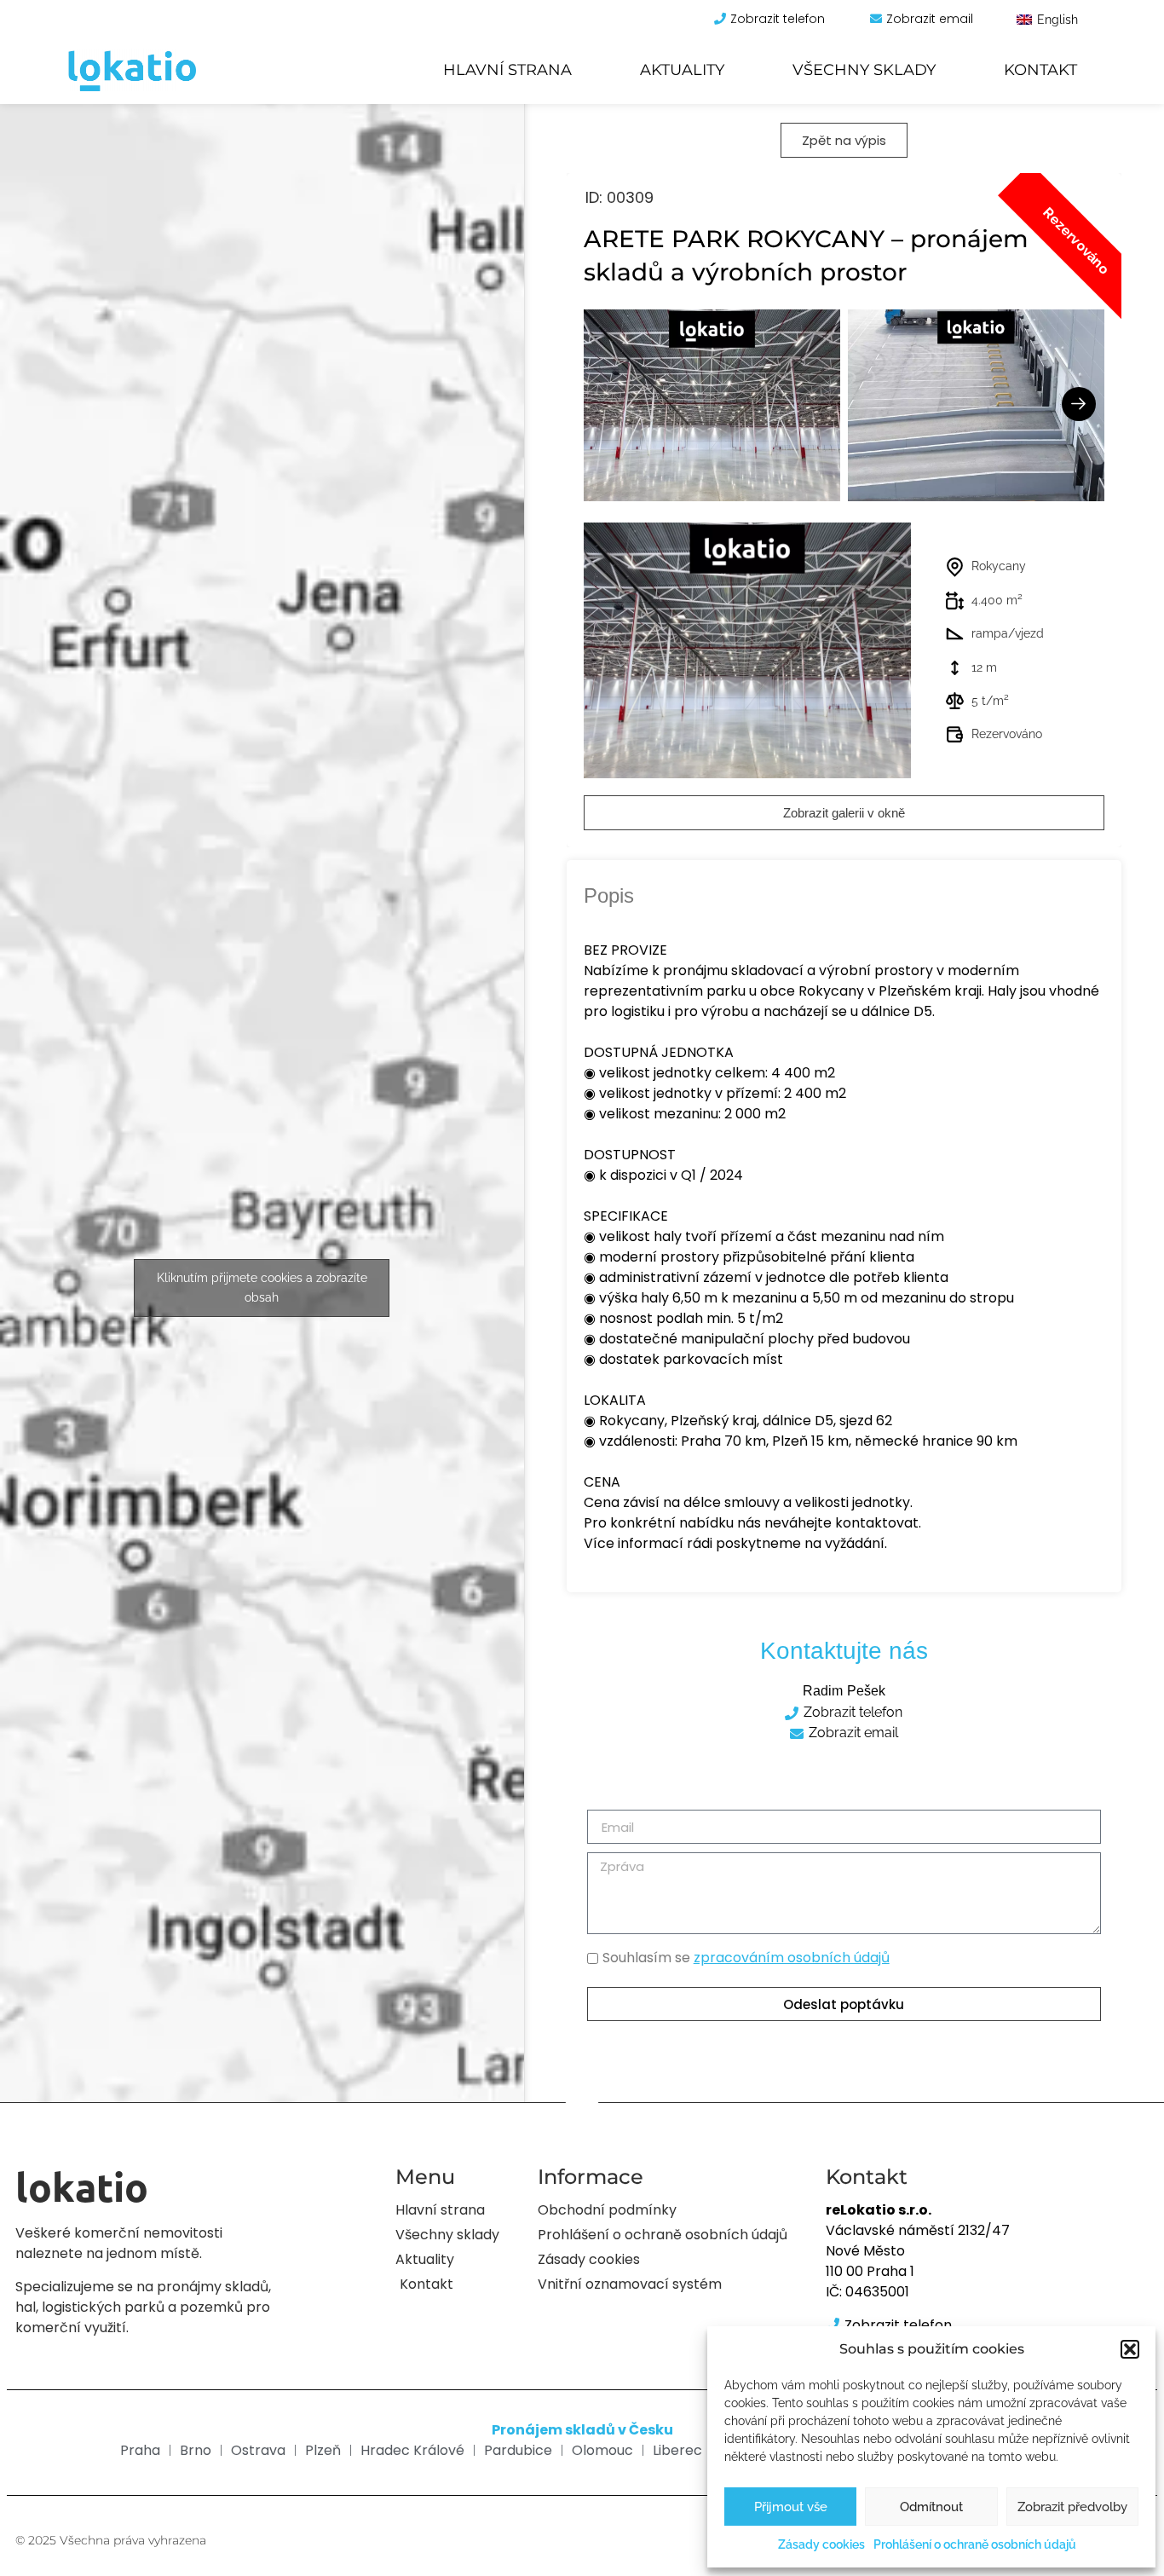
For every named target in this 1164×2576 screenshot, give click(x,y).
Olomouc (602, 2450)
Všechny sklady (864, 70)
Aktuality (682, 70)
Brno (196, 2450)
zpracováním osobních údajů (792, 1958)
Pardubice (518, 2450)
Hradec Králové (412, 2450)
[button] (1130, 2349)
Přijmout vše (791, 2507)
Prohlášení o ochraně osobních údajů (975, 2544)
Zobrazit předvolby (1072, 2507)
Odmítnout (931, 2507)
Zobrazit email (930, 19)
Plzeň (323, 2450)
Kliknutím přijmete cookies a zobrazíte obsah (262, 1288)
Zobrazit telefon (778, 19)
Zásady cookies (821, 2544)
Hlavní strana (507, 70)
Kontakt (1040, 70)
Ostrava (258, 2450)
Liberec (677, 2450)
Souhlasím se (746, 1958)
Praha (140, 2450)
